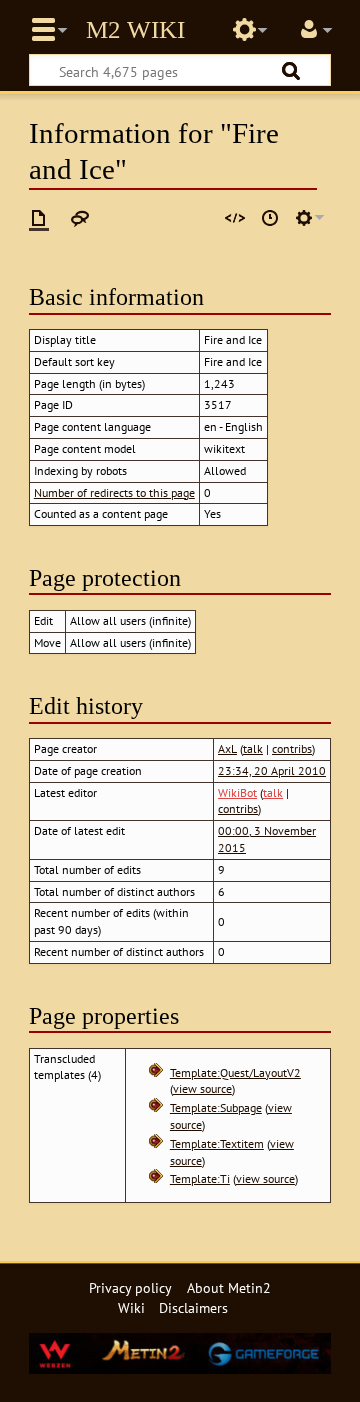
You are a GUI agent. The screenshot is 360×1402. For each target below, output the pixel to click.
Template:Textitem (217, 1143)
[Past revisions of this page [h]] (270, 218)
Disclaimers (193, 1307)
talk (253, 748)
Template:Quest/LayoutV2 (235, 1072)
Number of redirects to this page (114, 492)
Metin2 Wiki (135, 30)
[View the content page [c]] (39, 218)
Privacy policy (130, 1287)
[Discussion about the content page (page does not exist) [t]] (80, 218)
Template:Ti (200, 1178)
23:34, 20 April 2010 (272, 770)
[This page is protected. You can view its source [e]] (235, 218)
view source (202, 1088)
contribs (292, 748)
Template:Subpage (216, 1107)
